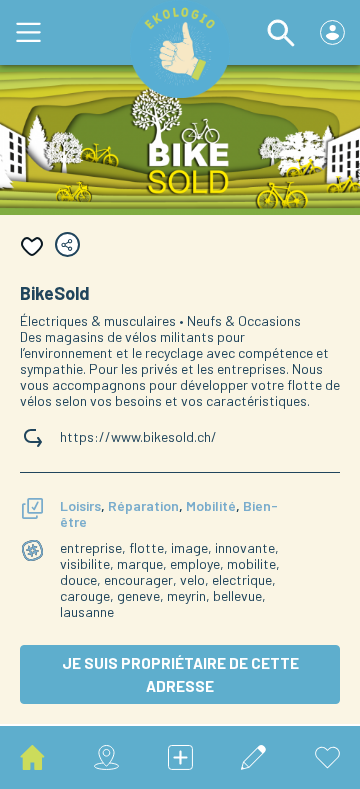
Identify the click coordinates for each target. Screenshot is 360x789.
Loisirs (80, 505)
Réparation (143, 505)
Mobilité (211, 505)
